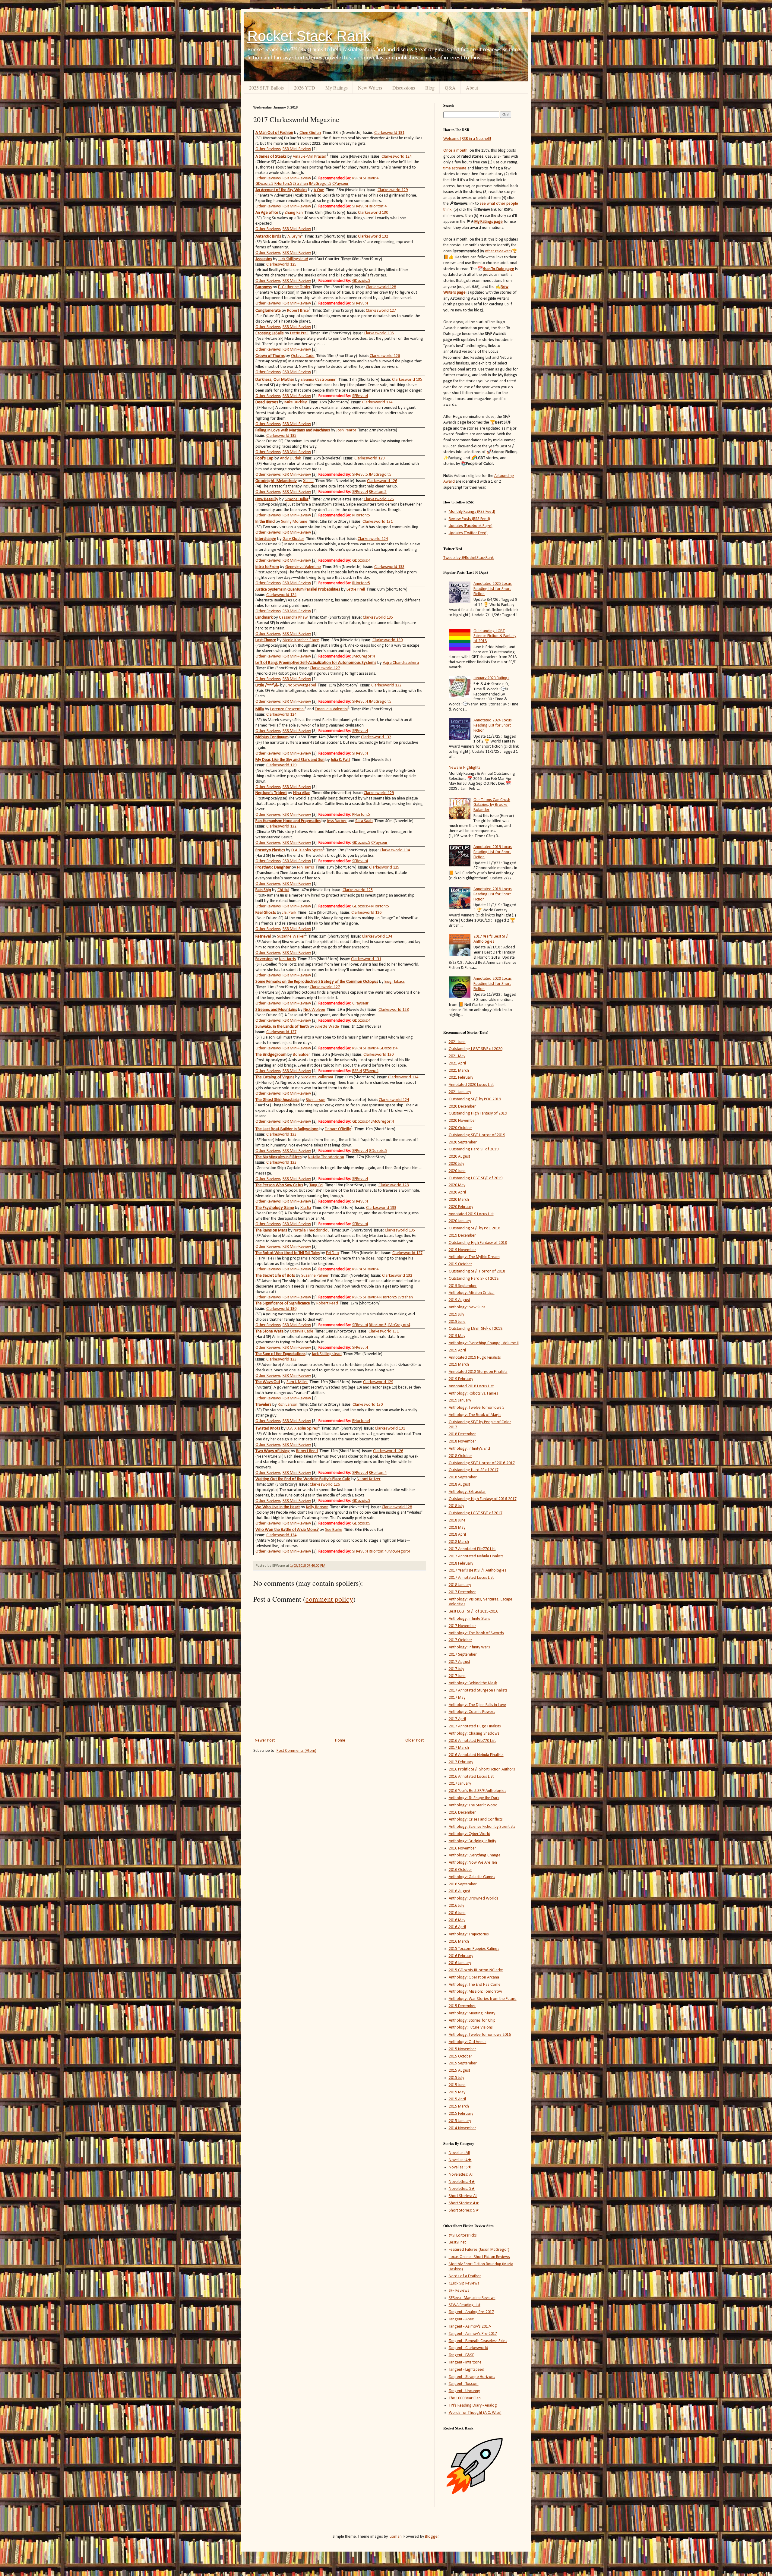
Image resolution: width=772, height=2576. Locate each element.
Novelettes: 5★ (462, 2189)
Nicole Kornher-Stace (301, 640)
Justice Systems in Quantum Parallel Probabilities (298, 590)
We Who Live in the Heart (278, 1507)
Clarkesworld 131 (389, 133)
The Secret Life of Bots (275, 1276)
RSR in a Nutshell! (476, 139)
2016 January (460, 1963)
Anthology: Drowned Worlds (474, 1898)
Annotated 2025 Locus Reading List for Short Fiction (493, 589)
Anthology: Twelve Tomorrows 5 (477, 1408)
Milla (260, 709)
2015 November (462, 2049)
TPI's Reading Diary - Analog (473, 2406)
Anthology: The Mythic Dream (474, 1257)
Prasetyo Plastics (270, 850)
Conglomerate (268, 311)
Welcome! (452, 139)
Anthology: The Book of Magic (475, 1415)
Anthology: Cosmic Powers (472, 1712)
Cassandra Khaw (293, 618)
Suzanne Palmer (315, 1276)
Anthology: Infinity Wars (469, 1647)
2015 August (459, 2071)
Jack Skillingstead (293, 259)
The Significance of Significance (283, 1303)
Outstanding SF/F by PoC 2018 (475, 1228)
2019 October (460, 1264)
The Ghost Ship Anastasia (277, 1100)
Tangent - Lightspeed (467, 2370)
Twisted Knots (268, 1428)
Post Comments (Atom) (296, 1751)
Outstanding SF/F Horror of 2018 (477, 1271)
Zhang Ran (294, 213)
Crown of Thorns (270, 356)
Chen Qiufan (310, 133)
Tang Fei (316, 1185)
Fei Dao (332, 1253)
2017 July (456, 1669)
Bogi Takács (395, 982)
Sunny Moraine (294, 522)
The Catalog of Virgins (275, 1077)
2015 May (457, 2092)
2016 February (461, 1956)
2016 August (459, 1891)
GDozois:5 (264, 184)
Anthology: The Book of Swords (476, 1633)
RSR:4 (357, 178)
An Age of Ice (267, 213)
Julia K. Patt (340, 760)
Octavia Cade (303, 356)
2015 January (460, 2121)
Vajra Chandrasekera (401, 663)
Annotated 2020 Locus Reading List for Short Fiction (493, 984)
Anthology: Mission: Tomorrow (475, 1992)
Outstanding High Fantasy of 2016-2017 (483, 1499)
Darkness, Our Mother (275, 380)
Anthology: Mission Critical (472, 1293)
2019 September (463, 1286)
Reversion (264, 959)
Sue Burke (334, 1530)
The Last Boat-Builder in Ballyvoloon (287, 1129)
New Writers (370, 88)
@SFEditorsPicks (463, 2235)
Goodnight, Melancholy (276, 481)
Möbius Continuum (272, 737)
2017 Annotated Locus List (471, 1578)
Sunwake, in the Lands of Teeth (282, 1027)
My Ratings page (489, 222)
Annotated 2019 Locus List (471, 1214)
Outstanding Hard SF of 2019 (474, 1149)
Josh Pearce (346, 430)
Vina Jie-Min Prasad (310, 157)
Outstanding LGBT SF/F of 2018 (476, 1329)
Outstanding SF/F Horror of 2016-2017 (482, 1463)
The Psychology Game (275, 1208)
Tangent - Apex (461, 2319)
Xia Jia (308, 481)
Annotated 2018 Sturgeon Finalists (478, 1372)
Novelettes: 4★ (462, 2182)
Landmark (264, 618)
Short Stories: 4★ (464, 2203)
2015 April (457, 2099)
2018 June (457, 1520)
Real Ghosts (266, 913)
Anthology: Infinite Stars (469, 1619)
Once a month (455, 151)
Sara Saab (364, 821)
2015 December (462, 2006)
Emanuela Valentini (331, 709)
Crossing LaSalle (270, 333)
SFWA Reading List (465, 2305)
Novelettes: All (461, 2175)
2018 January (460, 1585)
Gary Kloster (293, 539)
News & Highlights (465, 768)
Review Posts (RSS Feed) (469, 519)
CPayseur (340, 184)
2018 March (459, 1542)
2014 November (462, 2128)
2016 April (457, 1927)
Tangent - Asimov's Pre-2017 (473, 2334)
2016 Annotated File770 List (472, 1741)
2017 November (462, 1626)
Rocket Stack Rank (309, 36)
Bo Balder (301, 1055)
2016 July (456, 1906)
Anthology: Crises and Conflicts (476, 1819)
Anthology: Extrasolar (467, 1492)
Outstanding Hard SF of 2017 (474, 1470)
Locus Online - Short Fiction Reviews (479, 2257)
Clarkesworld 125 (281, 265)
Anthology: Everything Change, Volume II (484, 1343)
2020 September (463, 1142)
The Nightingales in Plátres (278, 1157)
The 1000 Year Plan (465, 2398)
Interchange (266, 539)
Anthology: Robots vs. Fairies (473, 1394)
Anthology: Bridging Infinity (472, 1841)
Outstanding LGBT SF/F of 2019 (476, 1178)
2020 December (462, 1107)
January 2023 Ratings (491, 678)
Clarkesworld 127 (381, 311)
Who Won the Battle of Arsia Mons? (287, 1530)
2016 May (457, 1920)
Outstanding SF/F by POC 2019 (475, 1099)
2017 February (461, 1762)
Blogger (432, 2537)
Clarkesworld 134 (377, 402)
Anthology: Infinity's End (469, 1449)
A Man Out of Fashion (274, 133)
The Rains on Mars (271, 1230)
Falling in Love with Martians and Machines (293, 430)
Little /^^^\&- (267, 685)
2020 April (457, 1192)
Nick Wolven (314, 1010)
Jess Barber (337, 821)
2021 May (457, 1056)
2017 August (459, 1662)
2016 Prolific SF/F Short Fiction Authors (482, 1769)
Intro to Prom (267, 567)
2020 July (456, 1164)
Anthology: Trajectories (469, 1934)
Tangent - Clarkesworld (468, 2348)
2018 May (457, 1528)
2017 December (462, 1592)
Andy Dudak (290, 458)
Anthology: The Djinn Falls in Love (477, 1705)
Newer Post (265, 1740)
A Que (319, 190)
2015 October (460, 2056)
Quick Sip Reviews (464, 2283)
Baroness (264, 287)
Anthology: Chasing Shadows (474, 1734)
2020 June (457, 1171)
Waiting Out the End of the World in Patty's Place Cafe (303, 1479)
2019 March (459, 1365)
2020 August (459, 1157)
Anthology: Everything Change (475, 1855)
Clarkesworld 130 (373, 213)
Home (340, 1740)
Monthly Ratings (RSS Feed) (472, 512)
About (472, 88)
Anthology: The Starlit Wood (473, 1805)
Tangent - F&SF (461, 2355)
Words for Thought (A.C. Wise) (475, 2413)
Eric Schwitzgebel (301, 685)
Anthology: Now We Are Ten (473, 1863)
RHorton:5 (283, 184)
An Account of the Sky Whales (281, 190)
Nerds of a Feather (465, 2276)
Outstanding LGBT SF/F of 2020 (476, 1049)
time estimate (455, 168)
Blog (430, 88)
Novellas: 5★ (460, 2167)
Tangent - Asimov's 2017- (470, 2327)
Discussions (404, 88)
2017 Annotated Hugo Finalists (475, 1726)
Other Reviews (268, 149)
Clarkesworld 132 (373, 236)
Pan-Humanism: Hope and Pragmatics (288, 821)
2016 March (459, 1942)
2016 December (462, 1813)
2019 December (462, 1236)
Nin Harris (305, 867)
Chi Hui (283, 890)
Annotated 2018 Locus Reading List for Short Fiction (493, 894)
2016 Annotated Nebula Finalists (476, 1755)
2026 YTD (305, 88)
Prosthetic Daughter (273, 867)
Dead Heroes (267, 402)
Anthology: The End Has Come (475, 1985)
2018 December (462, 1434)
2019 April (457, 1350)
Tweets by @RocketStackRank (468, 558)
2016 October (460, 1870)
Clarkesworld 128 (381, 287)
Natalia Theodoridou (326, 1157)
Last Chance (266, 640)
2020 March (459, 1200)
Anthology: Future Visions (471, 2027)
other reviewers (498, 251)
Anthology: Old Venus (468, 2042)
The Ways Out (268, 1382)
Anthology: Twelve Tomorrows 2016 (480, 2035)
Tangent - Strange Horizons (472, 2377)
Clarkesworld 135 (379, 333)
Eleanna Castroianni (318, 380)
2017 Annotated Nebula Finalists (476, 1556)
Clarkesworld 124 (397, 157)
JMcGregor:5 (320, 184)
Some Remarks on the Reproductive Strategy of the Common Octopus (317, 982)
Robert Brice (298, 311)
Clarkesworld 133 (389, 567)
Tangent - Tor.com (464, 2384)
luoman (395, 2537)
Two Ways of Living (273, 1451)
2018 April (457, 1535)
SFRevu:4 (371, 178)
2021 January (460, 1092)
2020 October (460, 1128)
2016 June (457, 1913)
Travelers (263, 1405)
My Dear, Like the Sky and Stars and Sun (290, 760)
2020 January (460, 1221)
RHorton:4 (378, 206)
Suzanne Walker (291, 936)
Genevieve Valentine (303, 567)
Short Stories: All (463, 2196)
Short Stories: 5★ (464, 2210)
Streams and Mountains (276, 1010)
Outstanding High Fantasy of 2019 (478, 1113)
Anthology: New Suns (467, 1307)
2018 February (461, 1564)
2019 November (462, 1250)
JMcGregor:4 (364, 656)
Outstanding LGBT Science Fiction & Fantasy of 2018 (495, 636)
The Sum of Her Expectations (280, 1354)
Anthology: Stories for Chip (472, 2021)
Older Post (414, 1740)
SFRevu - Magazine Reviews (472, 2298)
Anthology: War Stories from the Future (483, 1999)
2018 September (463, 1477)
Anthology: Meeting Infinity (472, 2013)
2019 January (460, 1400)
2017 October (460, 1640)
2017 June (457, 1676)
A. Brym (294, 236)
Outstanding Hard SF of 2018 (474, 1279)
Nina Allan (302, 793)
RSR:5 (357, 1297)
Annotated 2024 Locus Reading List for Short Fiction (493, 725)
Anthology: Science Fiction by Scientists (482, 1827)
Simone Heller (297, 499)
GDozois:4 (361, 561)
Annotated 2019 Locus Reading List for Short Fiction (493, 852)
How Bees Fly (267, 499)
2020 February (461, 1207)
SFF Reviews (459, 2291)
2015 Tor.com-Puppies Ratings (474, 1949)
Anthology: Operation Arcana (474, 1977)
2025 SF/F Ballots (266, 88)
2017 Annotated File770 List (472, 1549)
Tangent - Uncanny (464, 2391)
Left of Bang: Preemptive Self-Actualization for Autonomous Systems (316, 663)
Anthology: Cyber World (470, 1834)
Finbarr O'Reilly (338, 1129)
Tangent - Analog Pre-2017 (471, 2312)
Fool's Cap (264, 458)
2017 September (463, 1655)
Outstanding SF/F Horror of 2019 (477, 1135)
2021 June (457, 1042)
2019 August (459, 1300)
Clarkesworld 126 (385, 356)
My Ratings (337, 88)
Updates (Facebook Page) (471, 526)
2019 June (457, 1322)
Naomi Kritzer (369, 1479)
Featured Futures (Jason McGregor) (479, 2250)
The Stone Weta (269, 1331)
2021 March (459, 1071)
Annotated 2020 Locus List (471, 1085)
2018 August (459, 1485)
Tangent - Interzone (465, 2362)
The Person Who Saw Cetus (279, 1185)
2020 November (462, 1121)
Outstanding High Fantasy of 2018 (478, 1243)
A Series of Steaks (271, 157)
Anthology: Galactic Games (472, 1877)
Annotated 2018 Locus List (471, 1386)
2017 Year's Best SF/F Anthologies (491, 939)
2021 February (461, 1078)
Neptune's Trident (271, 793)
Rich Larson (316, 1100)
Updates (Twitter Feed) (468, 533)
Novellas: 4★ (460, 2160)
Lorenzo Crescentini (287, 709)
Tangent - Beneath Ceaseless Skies (478, 2341)
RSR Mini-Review (297, 149)
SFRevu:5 (360, 475)
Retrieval (263, 936)
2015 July (456, 2078)
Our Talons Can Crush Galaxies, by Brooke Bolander (492, 805)
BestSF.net (457, 2242)
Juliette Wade (327, 1027)
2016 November (462, 1848)
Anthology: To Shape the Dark (474, 1798)
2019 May (457, 1336)
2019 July (456, 1315)
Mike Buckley (296, 402)
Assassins (264, 259)
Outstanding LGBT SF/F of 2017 (476, 1513)
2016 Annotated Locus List (471, 1777)
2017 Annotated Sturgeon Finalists (478, 1690)
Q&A (450, 88)
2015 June (457, 2085)
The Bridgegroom (271, 1055)
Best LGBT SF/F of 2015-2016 (473, 1611)
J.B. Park (289, 913)
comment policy (329, 1599)
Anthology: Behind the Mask (473, 1683)
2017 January (460, 1784)
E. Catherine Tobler (294, 287)
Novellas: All (459, 2153)
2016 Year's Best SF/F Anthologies (478, 1791)
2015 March (459, 2106)
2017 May (457, 1698)
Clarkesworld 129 (393, 190)
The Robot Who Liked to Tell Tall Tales (288, 1253)
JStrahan (301, 184)
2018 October (460, 1456)
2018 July (456, 1506)
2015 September (463, 2063)
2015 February (461, 2114)
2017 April (457, 1719)
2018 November (462, 1441)
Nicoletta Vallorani (317, 1077)
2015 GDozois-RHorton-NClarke (476, 1970)
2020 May (457, 1185)
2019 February (461, 1379)
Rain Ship (263, 890)
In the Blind (265, 522)
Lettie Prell (299, 333)
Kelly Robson (317, 1507)
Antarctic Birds (268, 236)
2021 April (457, 1063)
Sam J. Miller (297, 1382)
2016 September (463, 1884)
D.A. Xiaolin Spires (307, 850)
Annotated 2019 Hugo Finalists (475, 1358)
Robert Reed (327, 1303)
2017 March (459, 1748)
